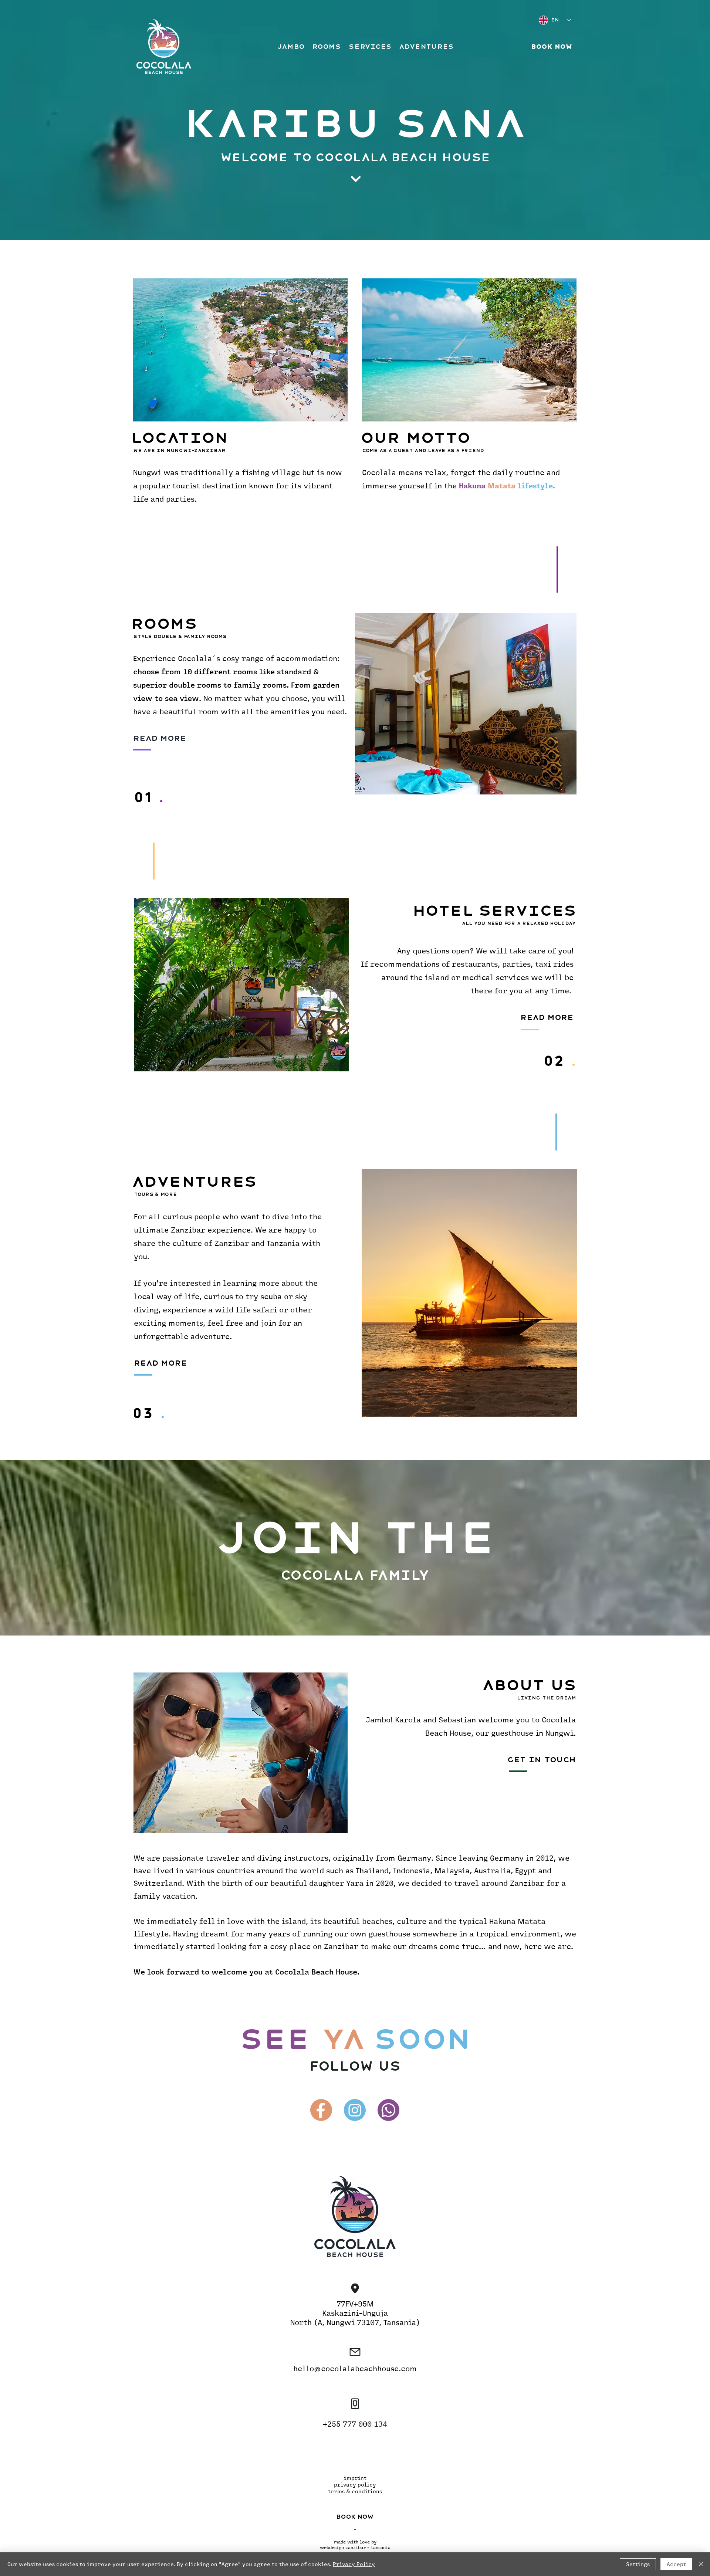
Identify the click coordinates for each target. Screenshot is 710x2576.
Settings (638, 2564)
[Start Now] (355, 179)
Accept (676, 2564)
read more (160, 1363)
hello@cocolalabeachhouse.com (355, 2368)
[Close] (701, 2564)
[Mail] (355, 2288)
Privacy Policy (354, 2564)
